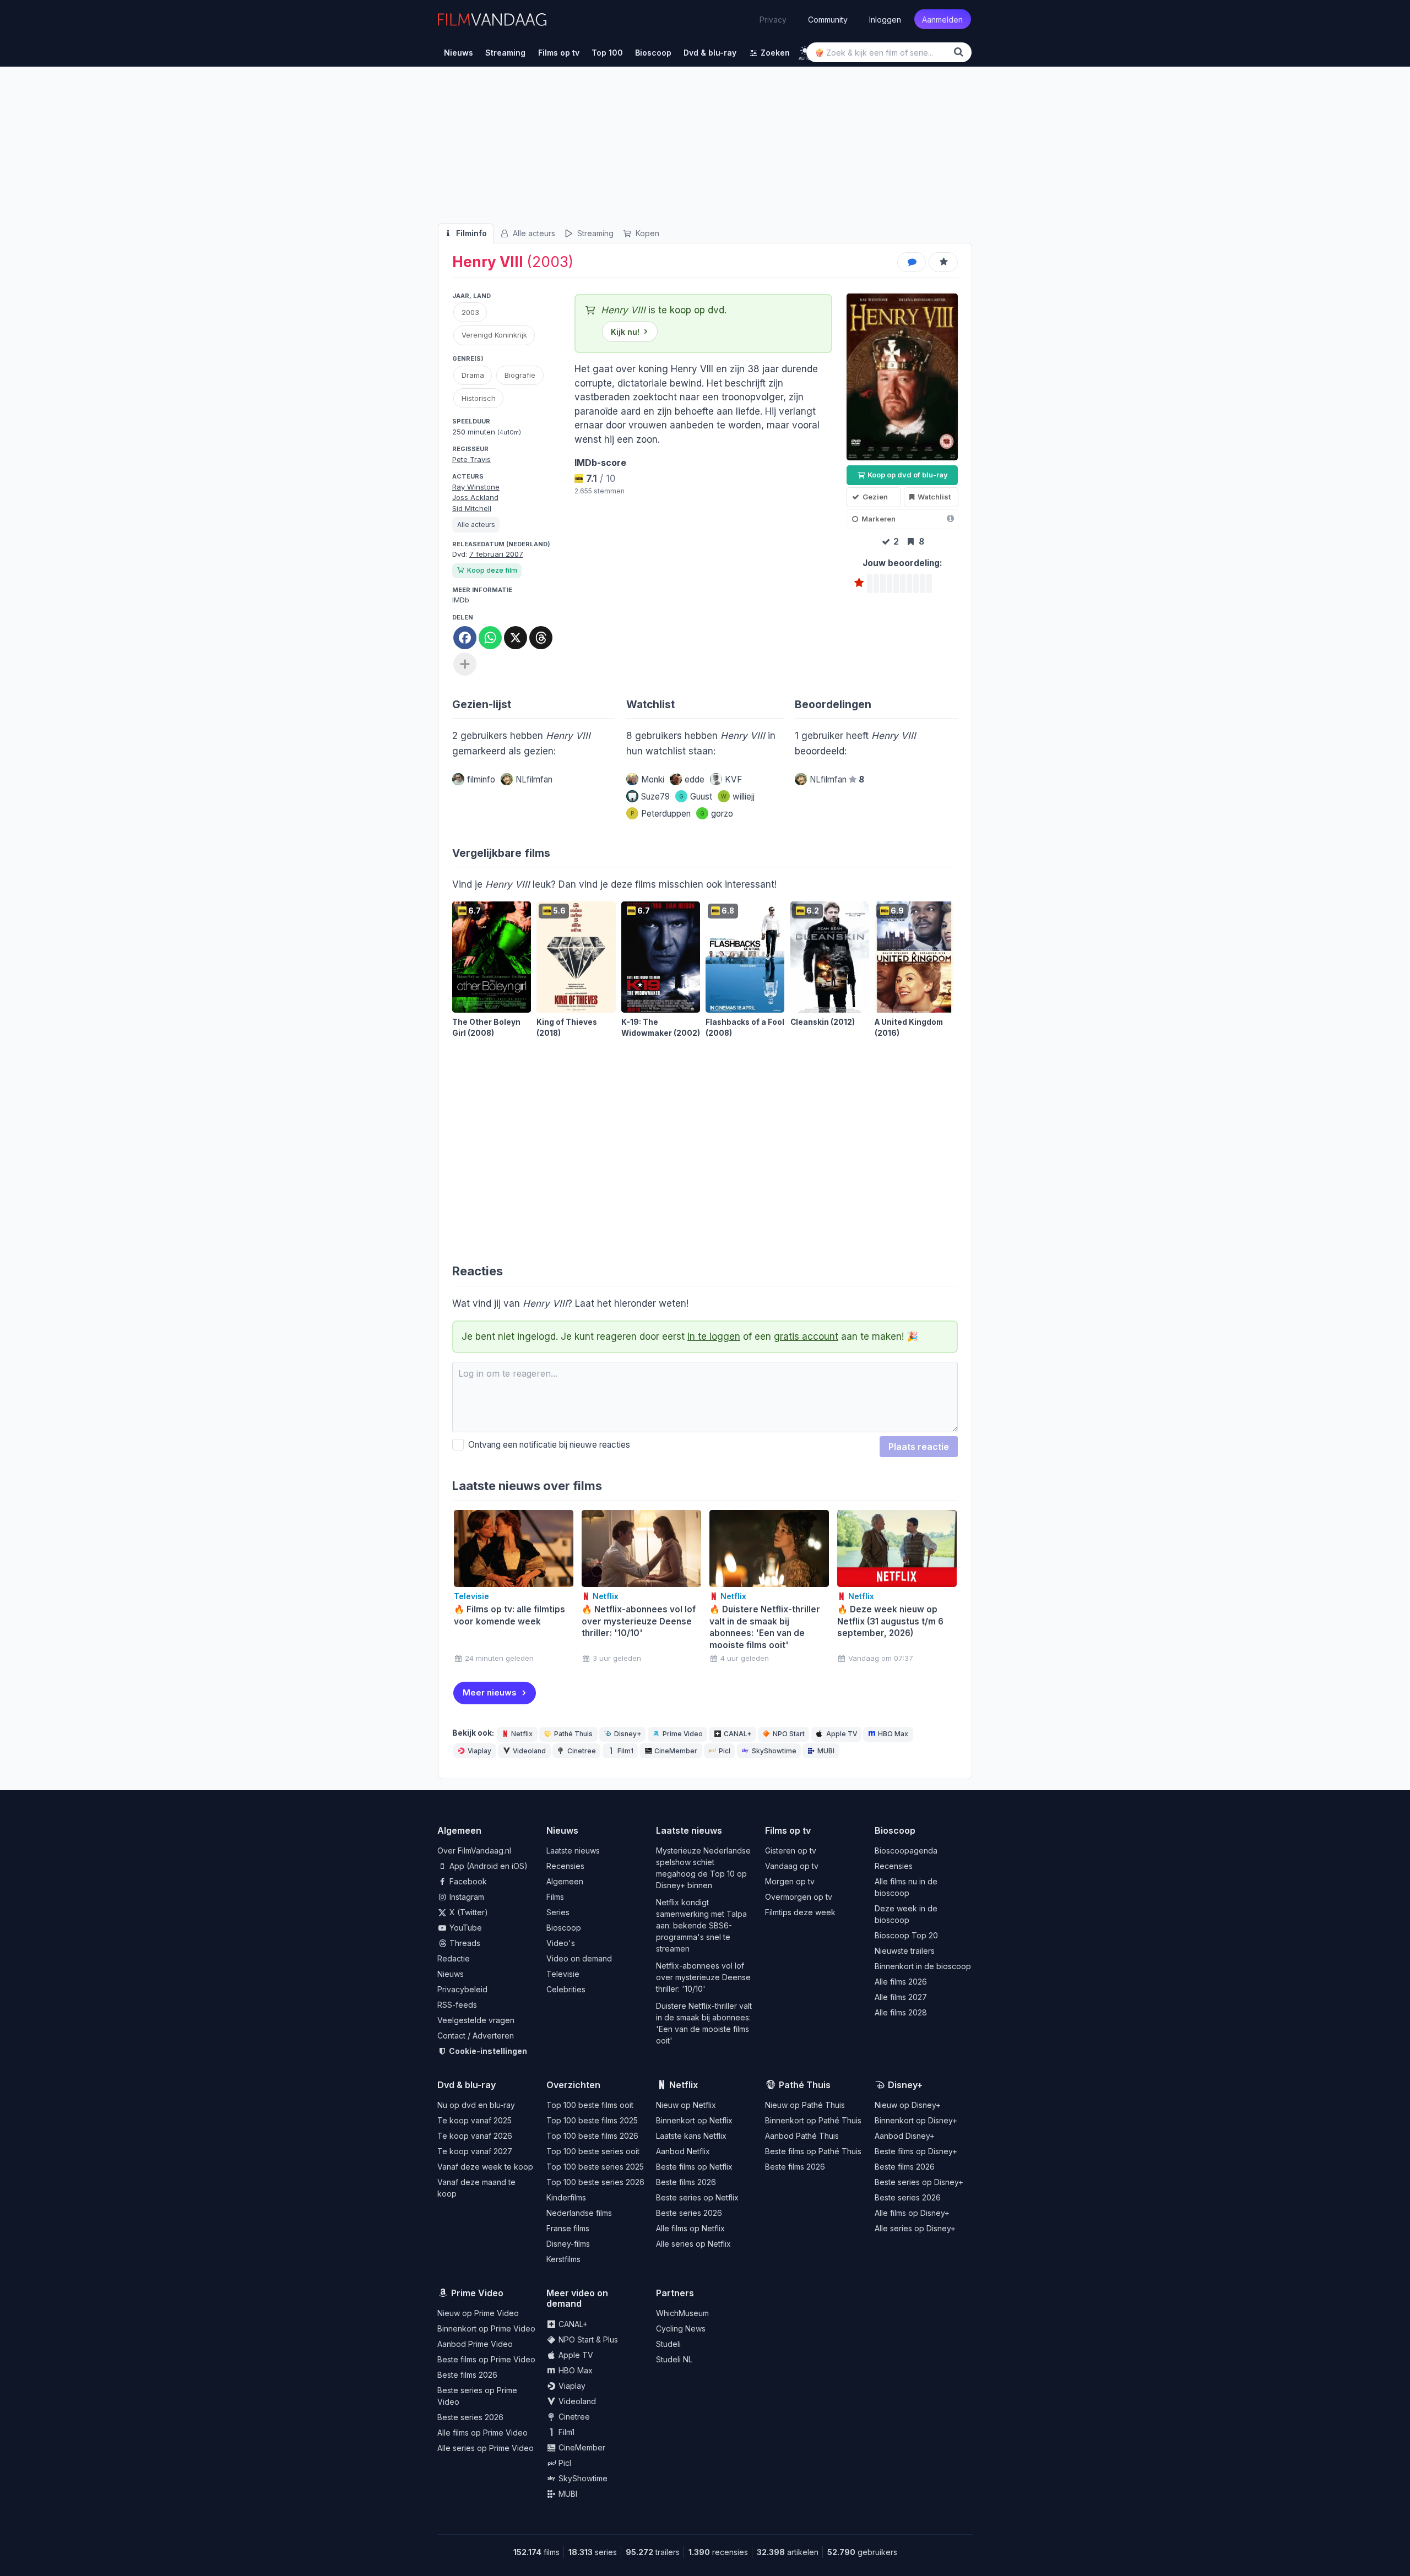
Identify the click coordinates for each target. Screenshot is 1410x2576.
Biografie (520, 375)
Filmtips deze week (800, 1912)
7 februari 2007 (496, 554)
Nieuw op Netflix (686, 2105)
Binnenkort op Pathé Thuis (813, 2120)
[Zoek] (961, 52)
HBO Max (893, 1734)
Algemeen (565, 1881)
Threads (464, 1943)
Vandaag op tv (792, 1866)
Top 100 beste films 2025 (592, 2120)
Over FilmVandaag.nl (474, 1851)
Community (828, 19)
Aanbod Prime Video (475, 2344)
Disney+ (628, 1734)
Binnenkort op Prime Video (486, 2328)
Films (555, 1897)
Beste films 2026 (686, 2182)
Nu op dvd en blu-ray (476, 2105)
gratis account (806, 1336)
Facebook (467, 1881)
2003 (470, 312)
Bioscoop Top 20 (906, 1935)
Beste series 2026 (689, 2213)
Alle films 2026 (901, 1982)
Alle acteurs (533, 233)
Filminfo (470, 233)
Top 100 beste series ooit (593, 2151)
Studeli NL (674, 2359)
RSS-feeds (457, 2005)
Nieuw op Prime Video (478, 2313)
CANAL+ (737, 1734)
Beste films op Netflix (694, 2167)
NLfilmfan (534, 779)
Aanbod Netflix (683, 2151)
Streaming (594, 233)
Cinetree (582, 1751)
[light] (805, 50)
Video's (561, 1943)
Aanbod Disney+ (905, 2136)
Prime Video (683, 1734)
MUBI (826, 1751)
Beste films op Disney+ (916, 2151)
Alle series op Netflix (693, 2244)
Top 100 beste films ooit (590, 2105)
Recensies (565, 1866)
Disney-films (568, 2244)
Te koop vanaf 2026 (475, 2136)
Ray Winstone (476, 487)
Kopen (646, 233)
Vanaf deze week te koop (485, 2167)
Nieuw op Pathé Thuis (805, 2105)
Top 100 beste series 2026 (595, 2182)
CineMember (676, 1751)
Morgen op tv (790, 1881)
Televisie (563, 1974)
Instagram (466, 1897)
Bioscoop (564, 1928)
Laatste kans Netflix (691, 2136)
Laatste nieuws (573, 1851)
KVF (733, 779)
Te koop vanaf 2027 (475, 2151)
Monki (653, 779)
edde (695, 779)
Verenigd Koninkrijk (494, 335)
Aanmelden (942, 19)
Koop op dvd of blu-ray (907, 475)
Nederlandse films (579, 2213)
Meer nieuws (490, 1692)
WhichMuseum (682, 2313)
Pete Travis (471, 459)
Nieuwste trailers (905, 1951)
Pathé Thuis (573, 1734)
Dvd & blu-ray (467, 2085)
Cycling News (681, 2328)
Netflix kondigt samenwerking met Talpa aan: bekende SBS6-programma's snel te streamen (701, 1925)
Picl (725, 1751)
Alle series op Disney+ (915, 2228)
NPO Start (789, 1734)
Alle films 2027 (901, 1997)
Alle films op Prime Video (482, 2433)
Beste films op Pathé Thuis (813, 2151)
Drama (473, 375)
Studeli (668, 2344)
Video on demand (579, 1958)
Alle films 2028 (901, 2012)
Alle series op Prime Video (486, 2448)
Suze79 (655, 797)
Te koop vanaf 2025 (474, 2120)
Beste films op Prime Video (486, 2359)
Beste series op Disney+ (919, 2182)
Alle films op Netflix (690, 2228)
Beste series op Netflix (697, 2197)
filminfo (481, 779)
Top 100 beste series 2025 (595, 2167)
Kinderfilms (566, 2197)
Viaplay (479, 1751)
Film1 (625, 1751)
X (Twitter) (468, 1912)
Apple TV (842, 1734)
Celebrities (566, 1989)
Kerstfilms (563, 2259)
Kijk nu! (625, 332)
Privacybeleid (462, 1989)
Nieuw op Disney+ (908, 2105)
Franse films (568, 2228)
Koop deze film (492, 570)
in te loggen (714, 1336)
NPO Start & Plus (587, 2339)
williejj (738, 797)
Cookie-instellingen (487, 2051)
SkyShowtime (774, 1751)
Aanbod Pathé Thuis (802, 2136)
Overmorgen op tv (799, 1897)
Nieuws (451, 1974)
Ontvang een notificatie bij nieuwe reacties (547, 1445)
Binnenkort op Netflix (694, 2120)
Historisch (479, 398)
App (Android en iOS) (487, 1866)
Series (558, 1912)
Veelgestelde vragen (476, 2020)
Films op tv (788, 1830)
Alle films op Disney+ (912, 2213)
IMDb (461, 600)
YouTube (465, 1928)
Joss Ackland (475, 497)
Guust (696, 797)
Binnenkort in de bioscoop (923, 1966)
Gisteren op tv (791, 1851)
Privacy (773, 19)
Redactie (454, 1958)
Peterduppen (661, 814)
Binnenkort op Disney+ (916, 2120)
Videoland (529, 1751)
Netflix (522, 1734)
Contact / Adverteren (476, 2036)
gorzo (717, 814)
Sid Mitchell (472, 508)
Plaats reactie (919, 1447)
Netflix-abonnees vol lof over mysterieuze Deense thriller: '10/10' (703, 1977)
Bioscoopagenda (906, 1851)
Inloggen (885, 19)
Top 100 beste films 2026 (592, 2136)
